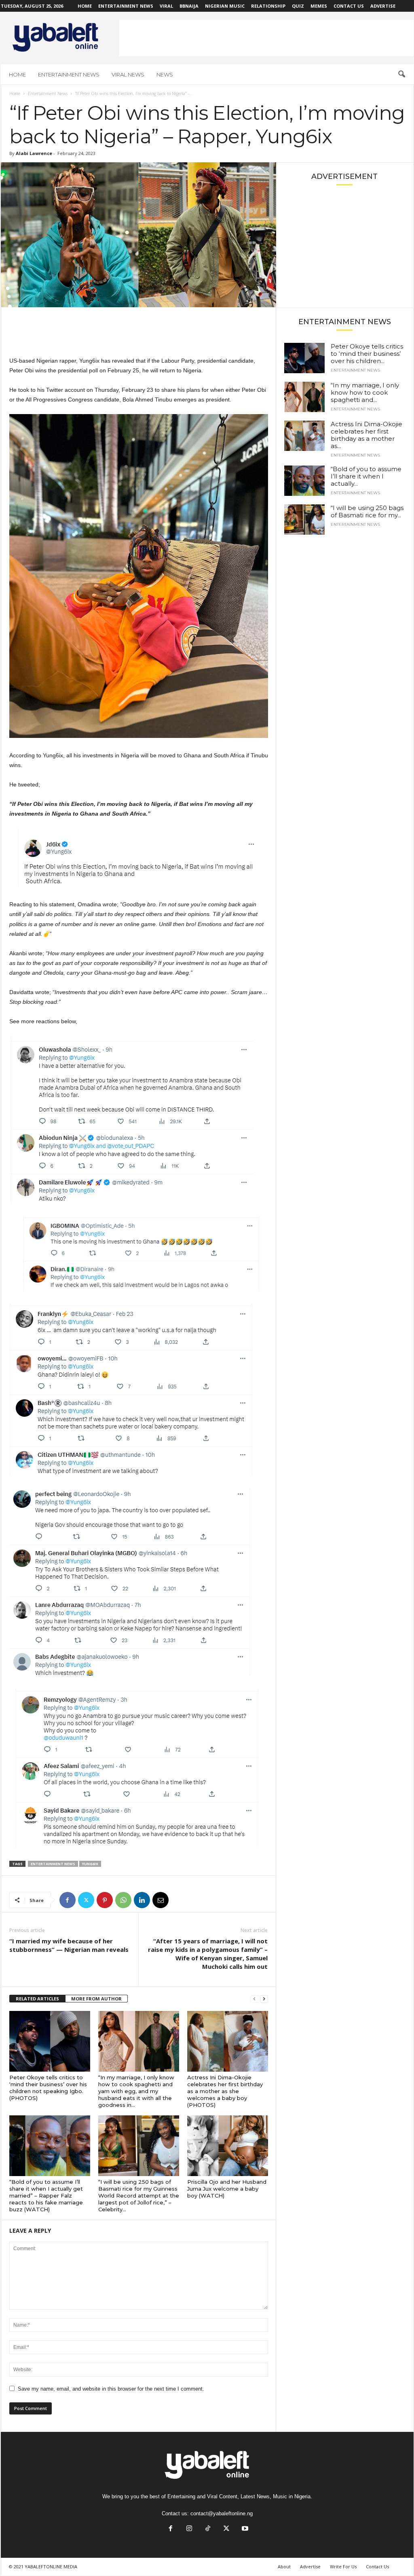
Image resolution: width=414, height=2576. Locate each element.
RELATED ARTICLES (37, 1999)
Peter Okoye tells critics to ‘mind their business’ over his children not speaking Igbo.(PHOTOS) (48, 2088)
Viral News (128, 74)
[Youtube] (244, 2529)
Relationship (268, 6)
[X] (86, 1900)
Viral (166, 6)
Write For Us (343, 2566)
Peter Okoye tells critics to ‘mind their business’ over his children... (367, 354)
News (165, 74)
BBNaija (189, 6)
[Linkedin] (142, 1900)
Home (85, 6)
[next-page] (264, 1999)
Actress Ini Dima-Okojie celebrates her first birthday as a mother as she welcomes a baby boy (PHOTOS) (225, 2091)
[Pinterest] (105, 1900)
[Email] (161, 1900)
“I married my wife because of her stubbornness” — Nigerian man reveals (69, 1945)
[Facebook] (68, 1900)
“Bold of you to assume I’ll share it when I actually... (366, 476)
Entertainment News (126, 6)
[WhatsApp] (123, 1900)
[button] (401, 74)
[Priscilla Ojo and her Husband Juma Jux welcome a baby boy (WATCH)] (228, 2146)
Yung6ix (90, 1864)
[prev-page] (254, 1999)
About (284, 2566)
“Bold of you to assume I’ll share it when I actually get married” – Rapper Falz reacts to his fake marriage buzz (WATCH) (46, 2196)
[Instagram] (189, 2529)
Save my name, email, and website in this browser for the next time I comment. (111, 2389)
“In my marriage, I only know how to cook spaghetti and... (365, 392)
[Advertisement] (266, 38)
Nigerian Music (225, 6)
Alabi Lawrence (34, 153)
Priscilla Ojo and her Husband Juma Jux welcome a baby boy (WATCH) (227, 2189)
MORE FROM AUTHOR (96, 1999)
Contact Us (349, 6)
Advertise (383, 6)
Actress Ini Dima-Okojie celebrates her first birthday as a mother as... (366, 435)
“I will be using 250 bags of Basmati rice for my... (367, 511)
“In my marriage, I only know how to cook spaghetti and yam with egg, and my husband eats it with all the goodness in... (136, 2091)
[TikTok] (208, 2529)
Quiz (298, 6)
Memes (319, 6)
